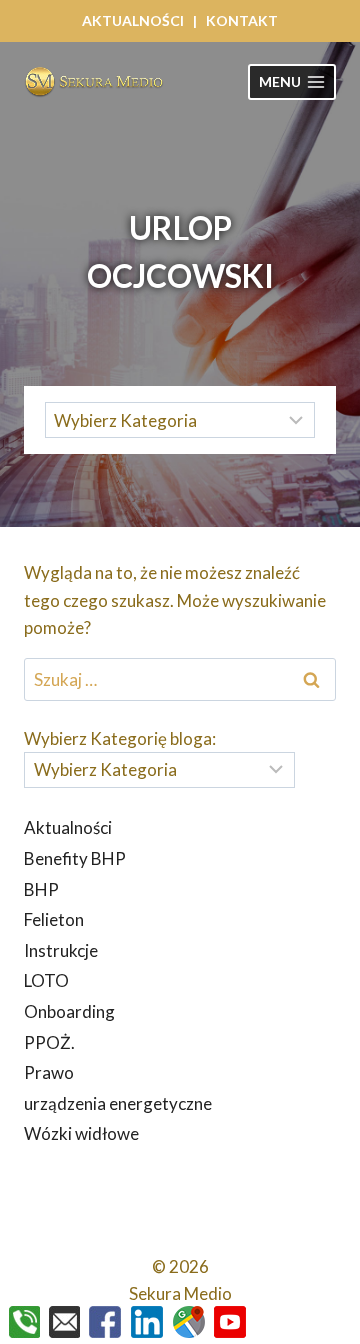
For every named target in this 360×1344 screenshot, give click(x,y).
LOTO (46, 980)
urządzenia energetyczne (118, 1103)
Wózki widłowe (81, 1133)
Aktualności (68, 827)
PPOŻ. (49, 1042)
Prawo (49, 1072)
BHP (41, 889)
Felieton (54, 919)
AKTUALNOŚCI (133, 20)
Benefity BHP (75, 858)
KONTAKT (242, 20)
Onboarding (69, 1011)
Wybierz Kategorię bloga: (120, 738)
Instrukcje (61, 950)
